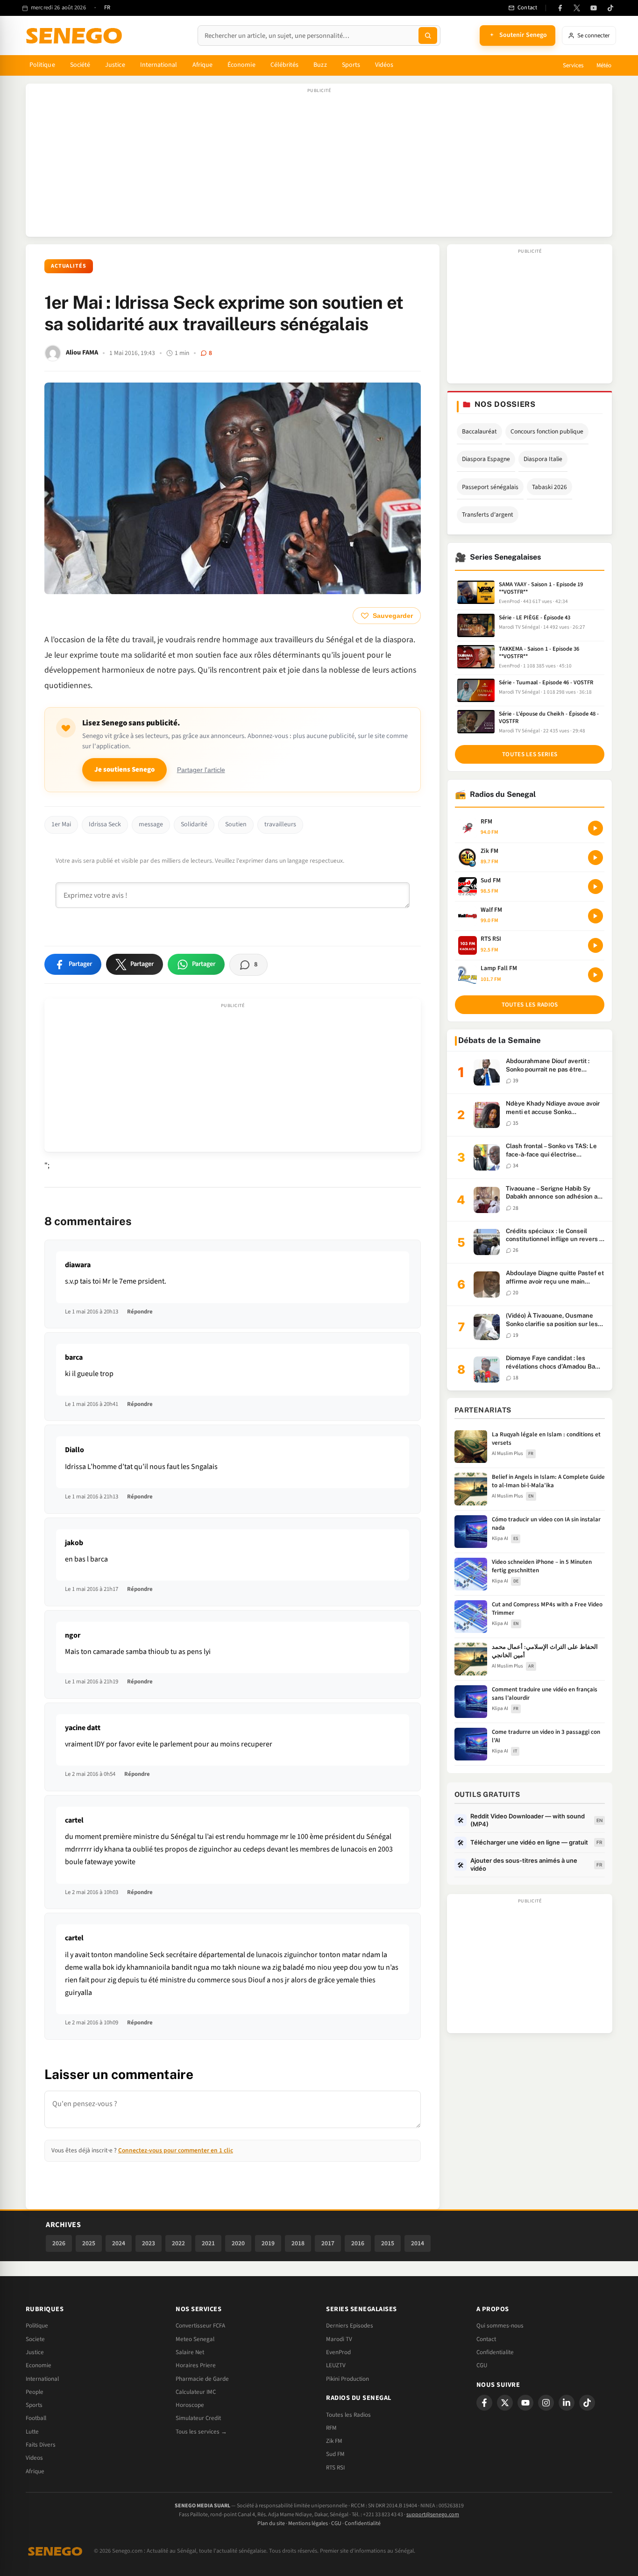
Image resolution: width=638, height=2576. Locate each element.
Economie (39, 2365)
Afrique (203, 65)
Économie (241, 65)
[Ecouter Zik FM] (595, 858)
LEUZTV (336, 2365)
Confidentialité (363, 2523)
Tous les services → (201, 2432)
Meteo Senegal (195, 2339)
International (159, 65)
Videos (34, 2458)
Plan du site (271, 2523)
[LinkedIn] (567, 2403)
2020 (238, 2243)
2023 (149, 2243)
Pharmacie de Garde (202, 2379)
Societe (35, 2339)
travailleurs (280, 824)
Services (573, 65)
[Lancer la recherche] (428, 35)
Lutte (32, 2432)
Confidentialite (495, 2352)
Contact (486, 2339)
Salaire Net (190, 2352)
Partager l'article (201, 770)
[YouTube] (594, 8)
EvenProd (338, 2352)
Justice (115, 65)
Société (80, 65)
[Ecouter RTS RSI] (595, 945)
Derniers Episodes (350, 2326)
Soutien (236, 824)
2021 (208, 2243)
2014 (418, 2243)
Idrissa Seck (105, 824)
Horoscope (190, 2405)
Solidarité (194, 824)
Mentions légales (308, 2523)
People (35, 2392)
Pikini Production (347, 2379)
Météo (604, 65)
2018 (298, 2243)
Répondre (140, 1312)
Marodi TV (339, 2339)
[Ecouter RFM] (595, 828)
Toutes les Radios (348, 2415)
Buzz (320, 65)
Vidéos (384, 65)
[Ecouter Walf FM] (595, 916)
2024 (119, 2243)
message (151, 824)
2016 (358, 2243)
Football (36, 2418)
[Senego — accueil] (76, 35)
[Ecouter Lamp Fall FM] (595, 975)
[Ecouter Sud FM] (595, 887)
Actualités (69, 266)
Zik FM (334, 2441)
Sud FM (335, 2454)
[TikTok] (610, 8)
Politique (42, 65)
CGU (482, 2365)
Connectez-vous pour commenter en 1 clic (176, 2150)
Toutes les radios (530, 1005)
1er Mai (61, 824)
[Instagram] (546, 2403)
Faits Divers (41, 2445)
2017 (328, 2243)
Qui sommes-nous (500, 2326)
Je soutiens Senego (124, 770)
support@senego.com (433, 2515)
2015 (388, 2243)
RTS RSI (335, 2468)
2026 (59, 2243)
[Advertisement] (319, 165)
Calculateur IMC (196, 2392)
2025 (89, 2243)
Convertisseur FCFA (200, 2326)
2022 (178, 2243)
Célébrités (285, 65)
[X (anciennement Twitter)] (577, 8)
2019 (268, 2243)
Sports (351, 65)
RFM (331, 2428)
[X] (505, 2403)
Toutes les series (530, 754)
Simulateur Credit (198, 2418)
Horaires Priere (196, 2365)
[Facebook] (560, 8)
